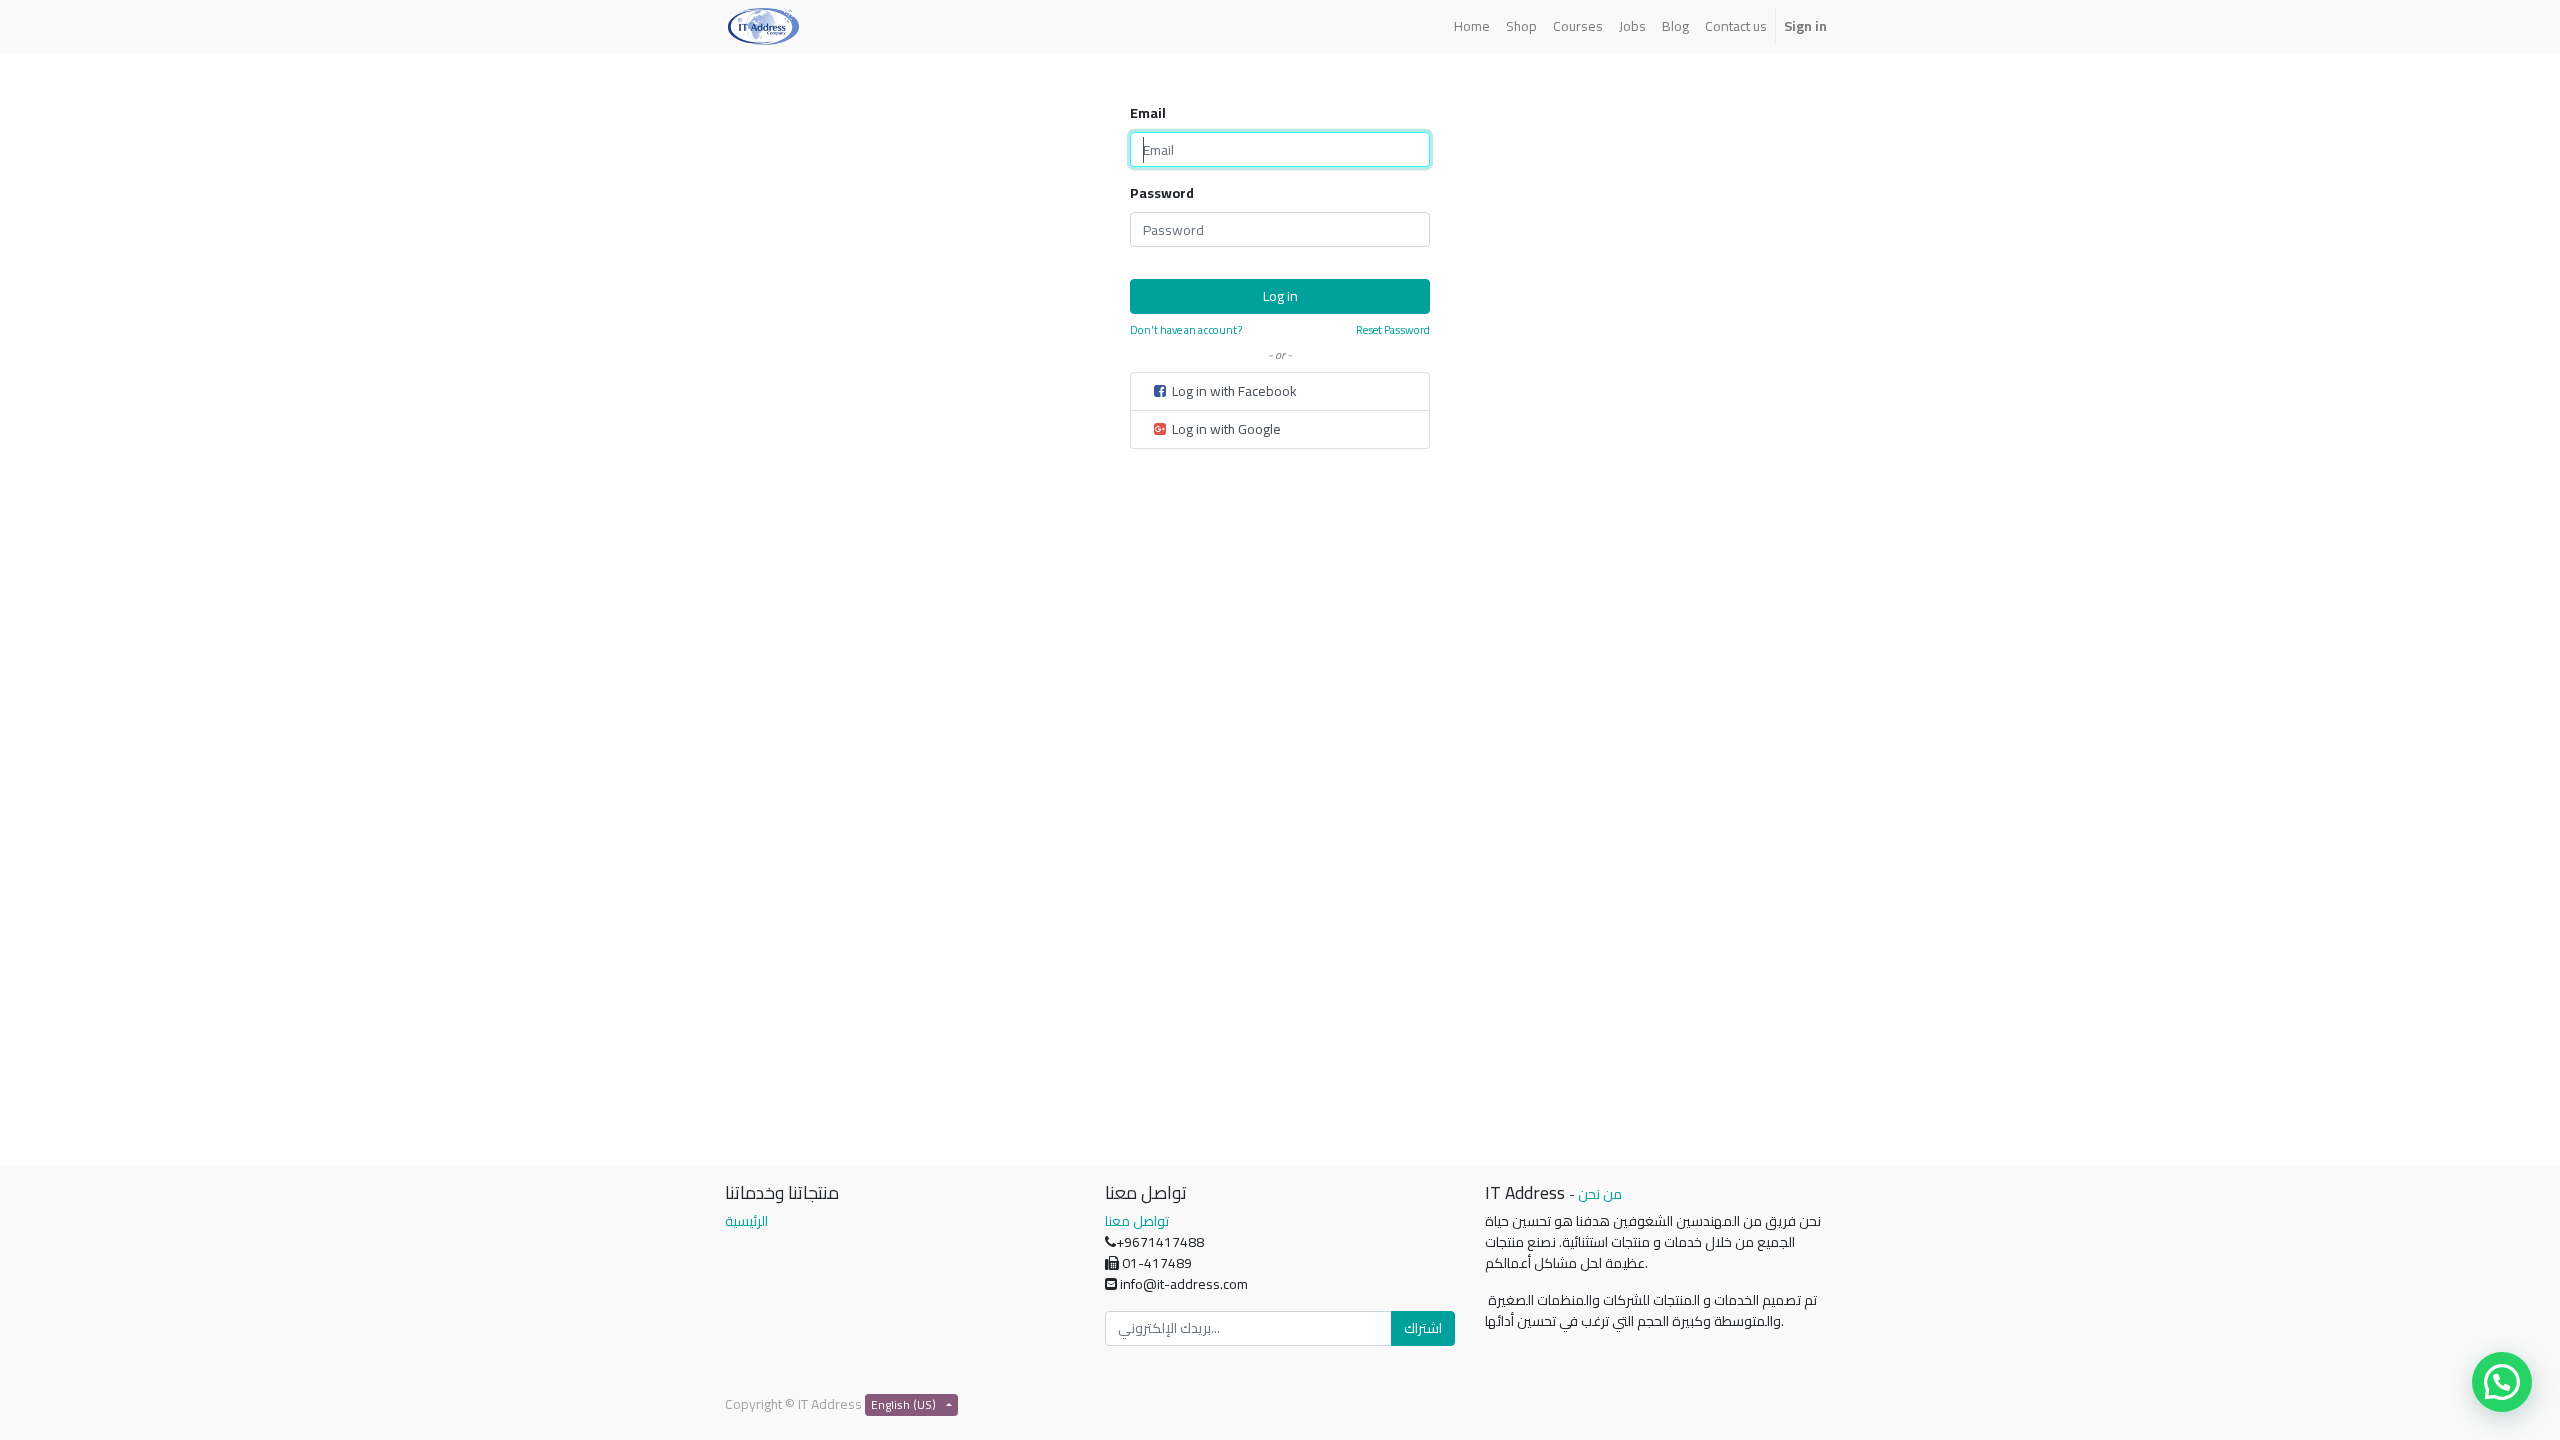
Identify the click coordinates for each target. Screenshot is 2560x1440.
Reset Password (1393, 330)
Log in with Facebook (1233, 391)
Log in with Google (1225, 429)
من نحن (1600, 1194)
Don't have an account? (1186, 330)
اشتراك (1423, 1328)
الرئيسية (746, 1221)
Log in (1280, 296)
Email (1148, 113)
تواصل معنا (1137, 1221)
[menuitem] (1472, 26)
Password (1162, 193)
